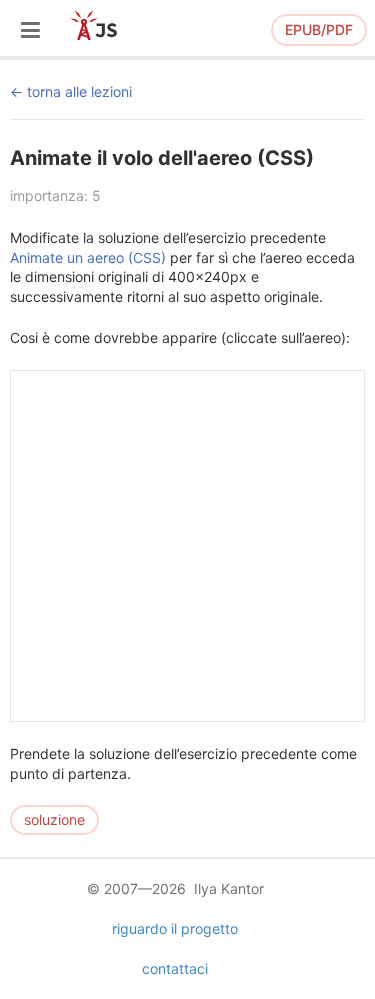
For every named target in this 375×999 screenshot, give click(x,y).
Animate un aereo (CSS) (88, 257)
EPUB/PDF (319, 29)
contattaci (175, 968)
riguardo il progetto (175, 928)
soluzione (54, 819)
